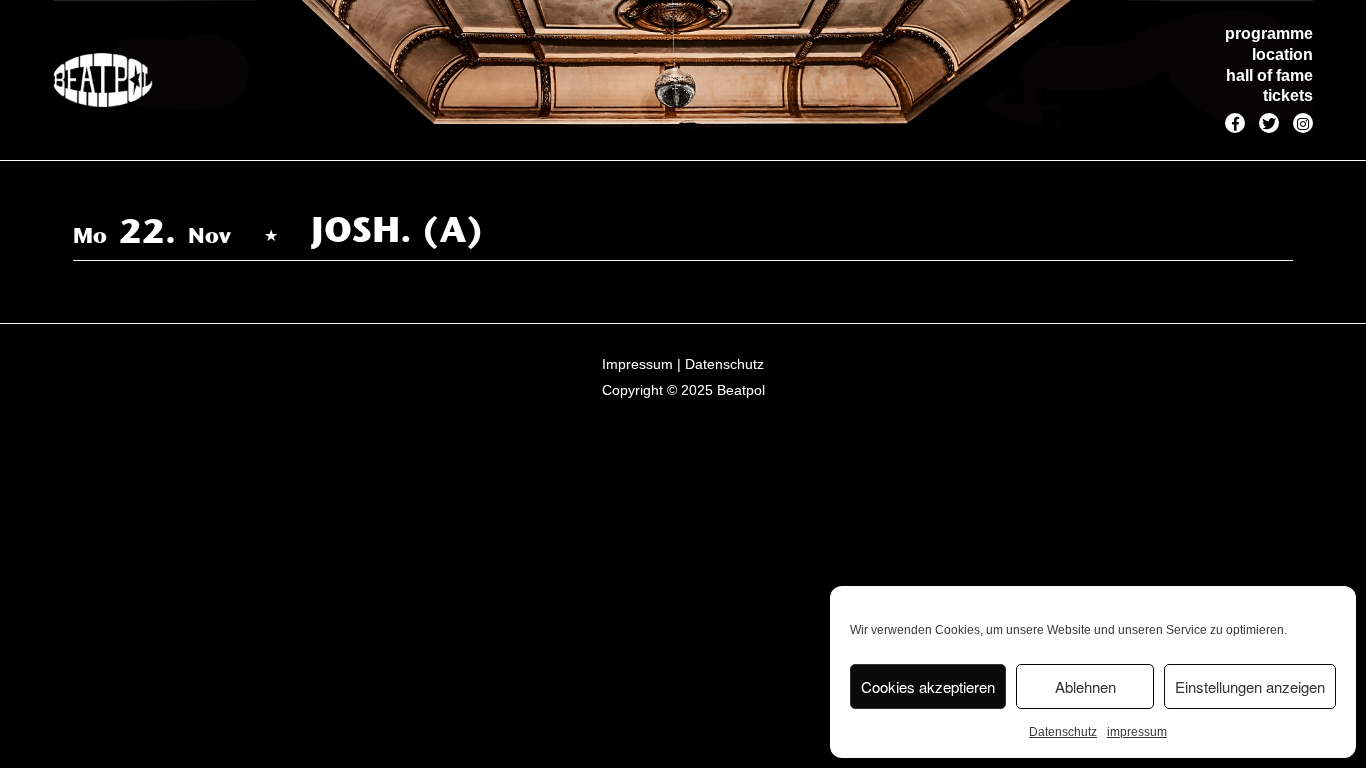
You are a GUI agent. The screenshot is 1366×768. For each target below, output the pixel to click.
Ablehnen (1085, 686)
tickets (1288, 95)
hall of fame (1269, 75)
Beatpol (741, 390)
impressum (1137, 732)
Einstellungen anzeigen (1250, 686)
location (1282, 54)
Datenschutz (1063, 732)
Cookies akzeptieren (928, 686)
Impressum (637, 364)
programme (1269, 33)
